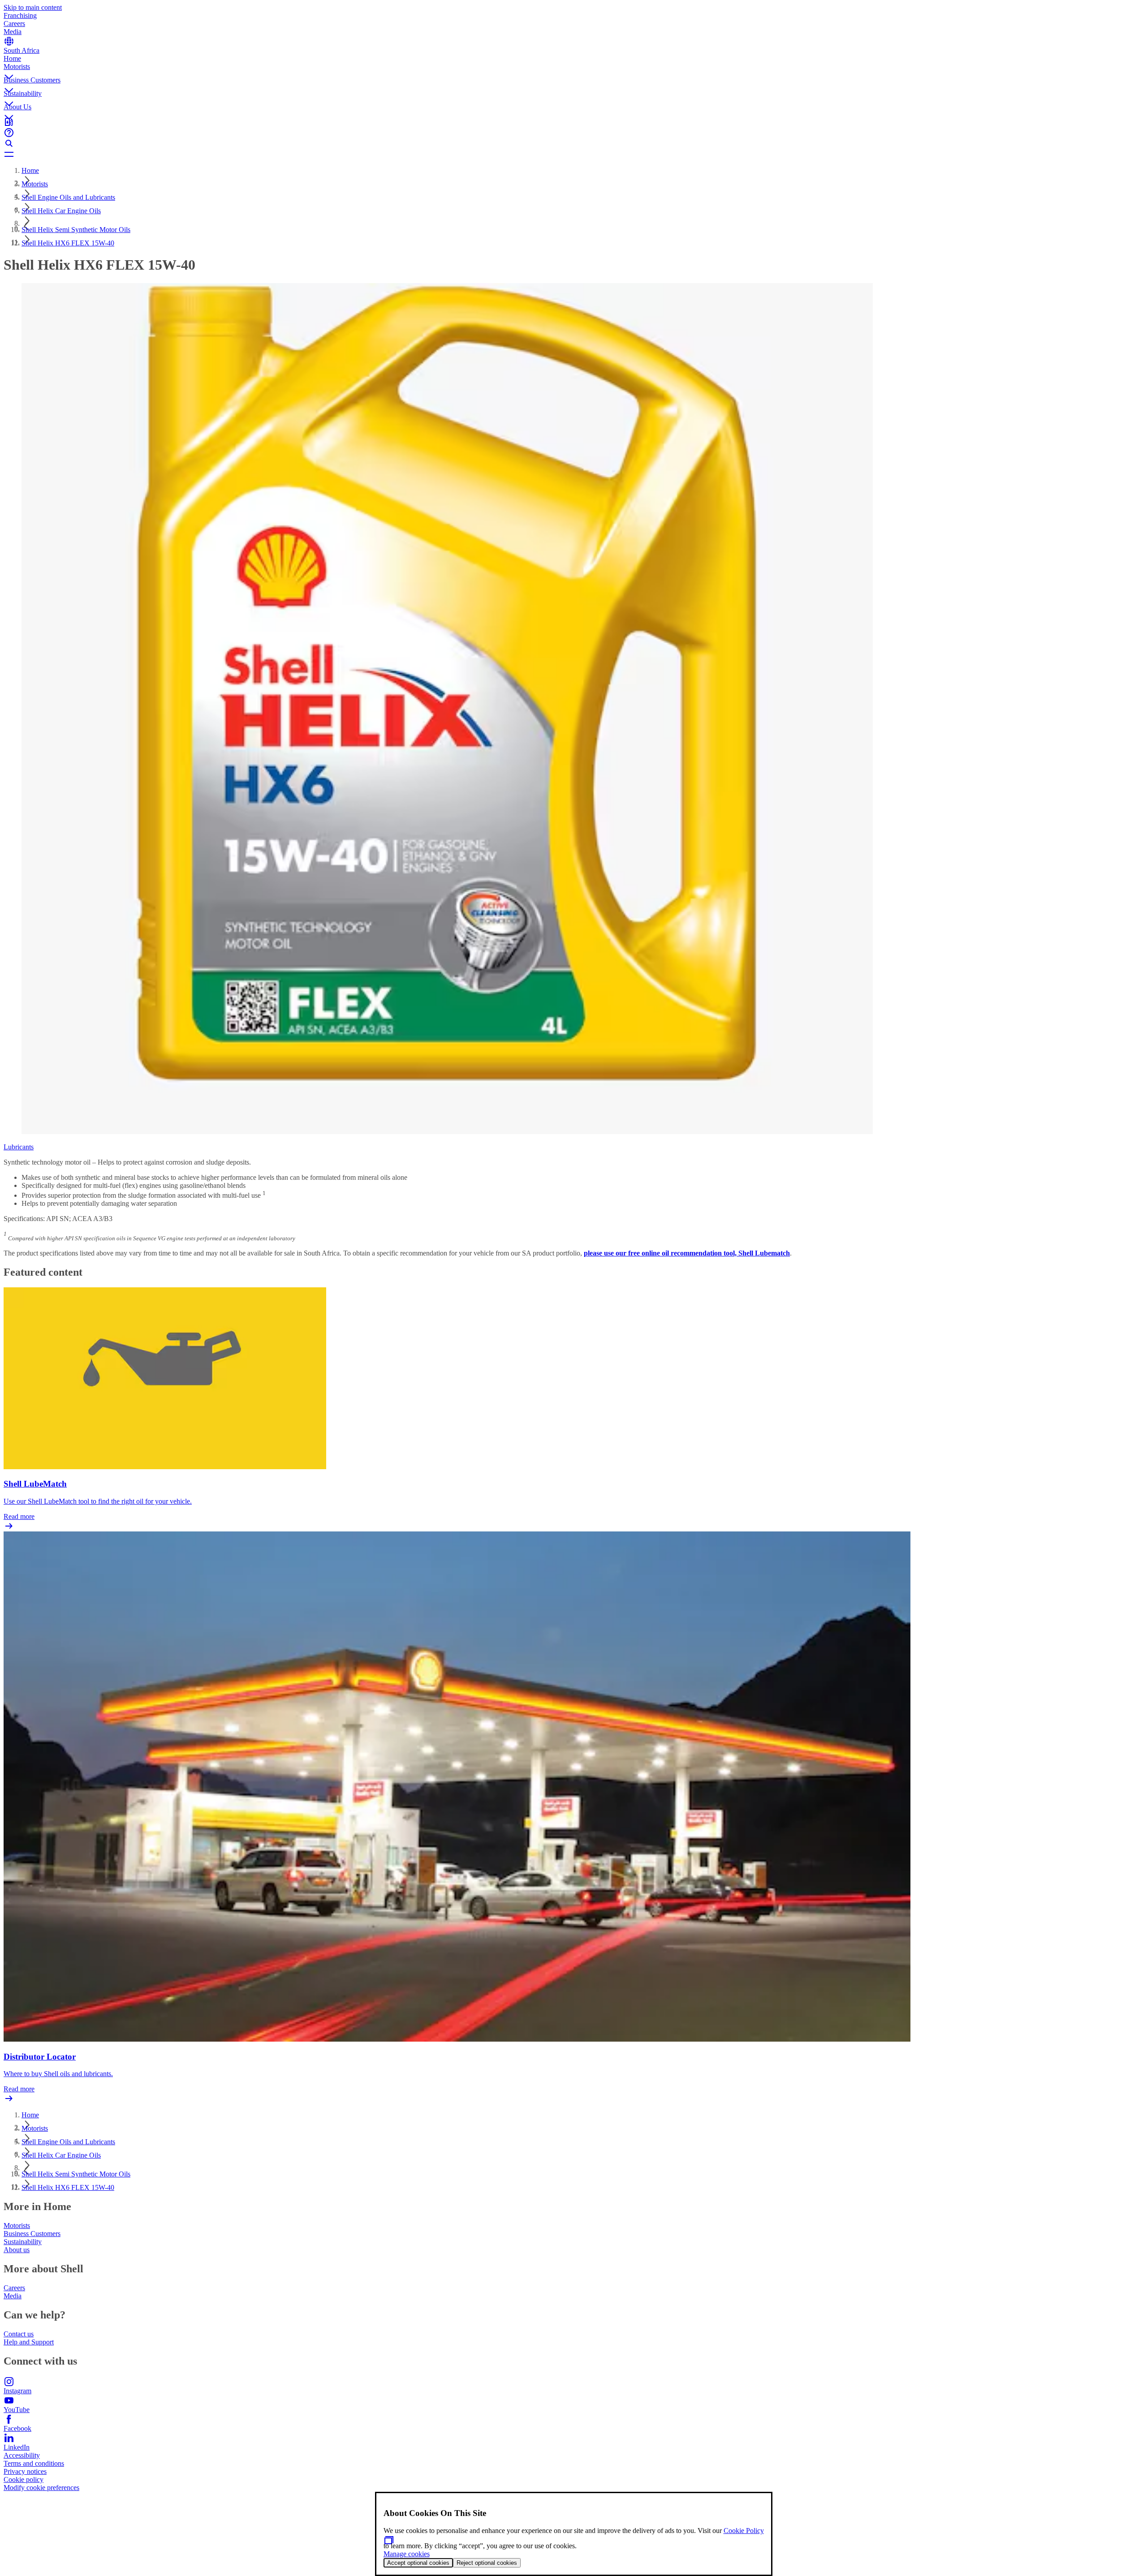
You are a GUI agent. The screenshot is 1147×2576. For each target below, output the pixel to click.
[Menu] (573, 154)
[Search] (573, 143)
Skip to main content (33, 7)
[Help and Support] (573, 133)
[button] (573, 69)
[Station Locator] (573, 122)
